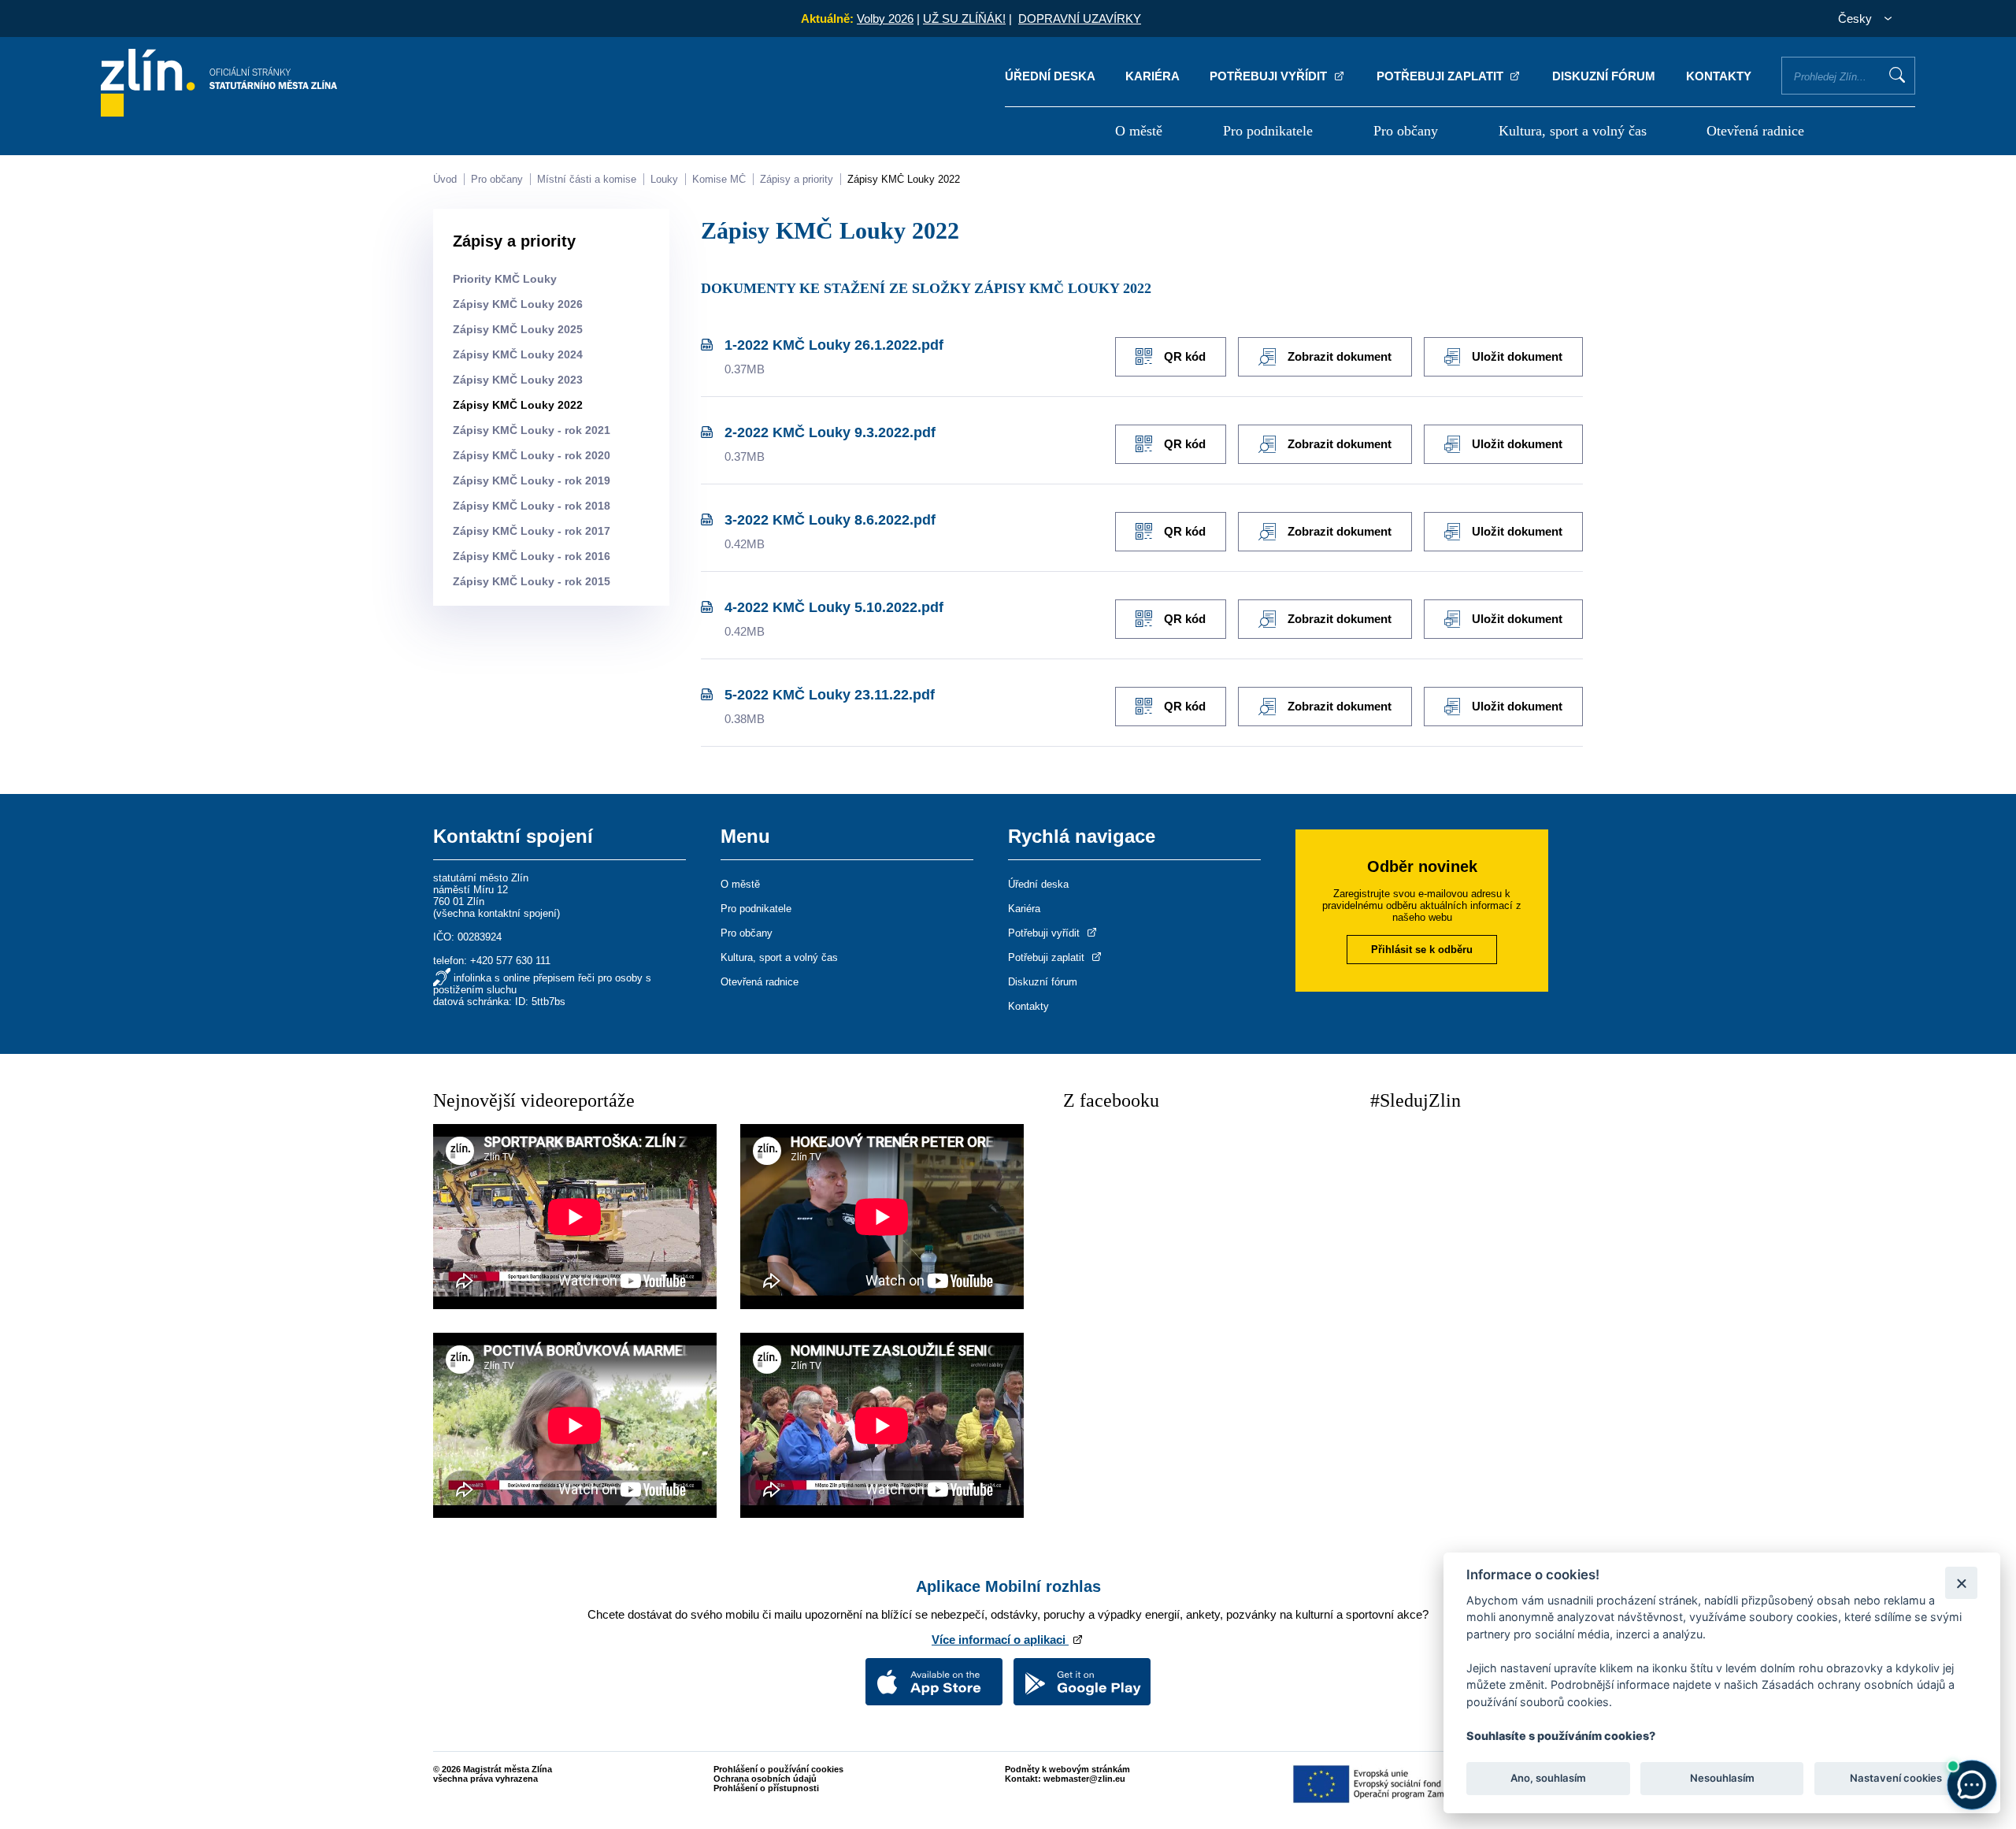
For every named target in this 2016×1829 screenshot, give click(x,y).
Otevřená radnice (1755, 131)
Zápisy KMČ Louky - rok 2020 (532, 455)
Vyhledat (1897, 75)
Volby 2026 (885, 19)
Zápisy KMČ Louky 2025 (518, 329)
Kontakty (1719, 76)
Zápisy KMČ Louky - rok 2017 (532, 531)
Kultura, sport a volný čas (1573, 131)
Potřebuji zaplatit (1442, 76)
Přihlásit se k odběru (1422, 950)
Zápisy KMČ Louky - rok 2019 (532, 480)
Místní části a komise (587, 179)
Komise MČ (719, 179)
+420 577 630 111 (510, 961)
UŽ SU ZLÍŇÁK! (964, 19)
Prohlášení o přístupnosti (766, 1788)
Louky (664, 179)
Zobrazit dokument (1340, 356)
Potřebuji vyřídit (1270, 76)
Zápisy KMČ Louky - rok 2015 (532, 581)
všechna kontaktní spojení (497, 913)
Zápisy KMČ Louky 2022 (904, 179)
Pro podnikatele (1268, 131)
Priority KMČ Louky (505, 279)
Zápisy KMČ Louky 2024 (518, 354)
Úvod (445, 179)
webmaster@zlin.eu (1084, 1779)
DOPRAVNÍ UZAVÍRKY (1080, 19)
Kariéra (1153, 76)
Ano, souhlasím (1548, 1779)
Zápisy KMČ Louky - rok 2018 (532, 506)
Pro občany (1406, 131)
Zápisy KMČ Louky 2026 (518, 304)
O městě (1139, 131)
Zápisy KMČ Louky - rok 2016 (532, 556)
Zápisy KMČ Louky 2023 (518, 380)
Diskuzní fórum (1604, 76)
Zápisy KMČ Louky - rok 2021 (532, 430)
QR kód (1185, 356)
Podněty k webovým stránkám (1067, 1769)
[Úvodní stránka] (219, 112)
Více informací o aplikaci (1000, 1640)
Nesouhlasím (1721, 1779)
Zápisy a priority (797, 179)
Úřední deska (1050, 76)
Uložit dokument (1517, 356)
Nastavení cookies (1896, 1779)
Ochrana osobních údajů (765, 1779)
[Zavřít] (1961, 1583)
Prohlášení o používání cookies (778, 1769)
